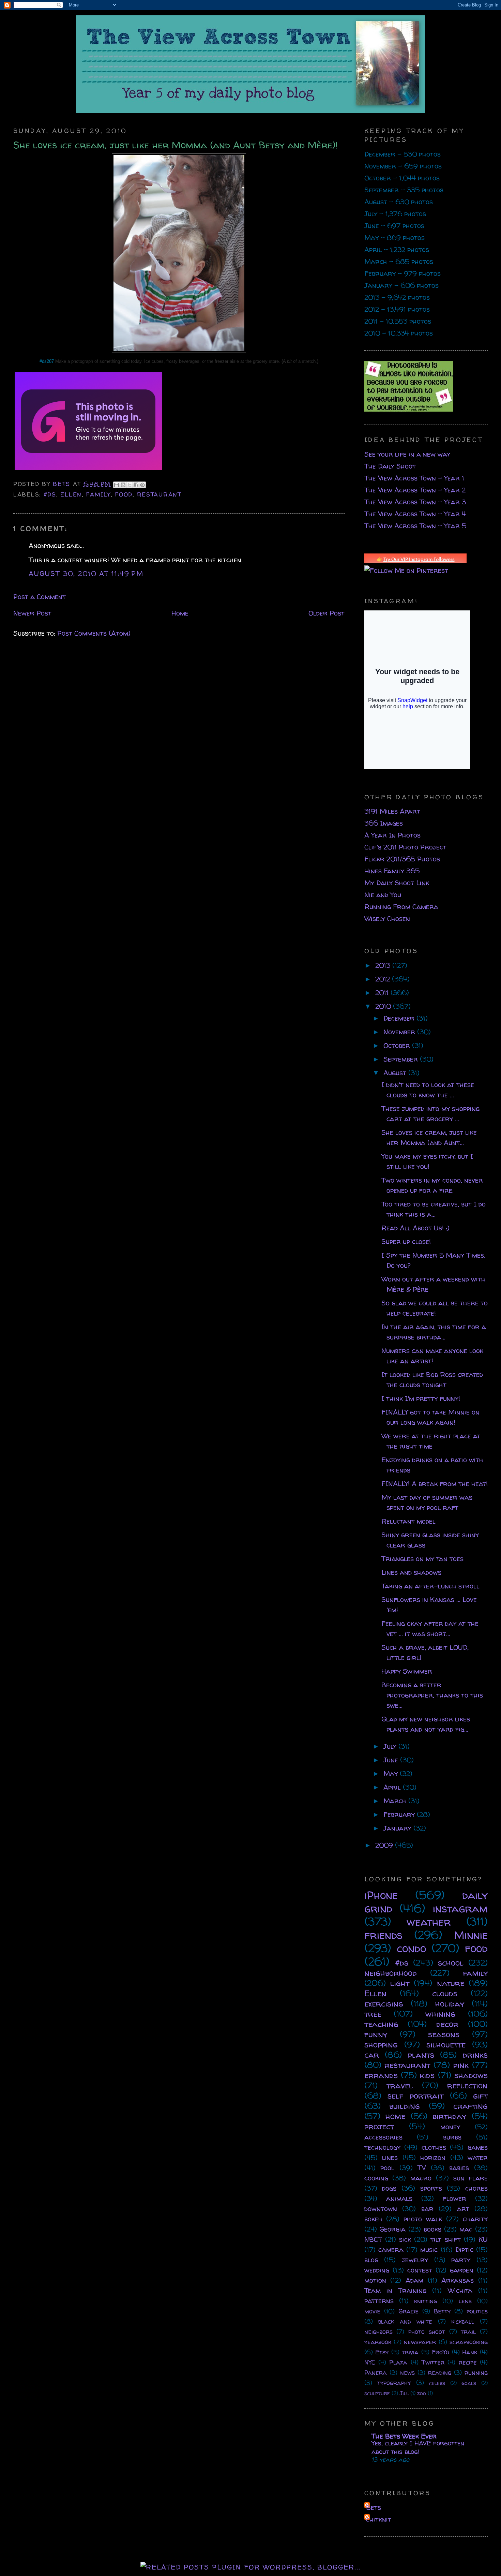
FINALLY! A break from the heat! (435, 1484)
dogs (389, 2188)
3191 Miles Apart (392, 811)
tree (373, 2014)
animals (399, 2198)
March (396, 1801)
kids (427, 2075)
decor (447, 2024)
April (393, 1787)
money (450, 2127)
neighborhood (391, 1973)
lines (390, 2157)
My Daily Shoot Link (397, 883)
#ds (50, 494)
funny (376, 2034)
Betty (442, 2311)
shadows (471, 2075)
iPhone (381, 1895)
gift (480, 2096)
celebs (437, 2383)
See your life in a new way (407, 454)
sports (431, 2188)
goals (469, 2383)
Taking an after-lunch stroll (430, 1586)
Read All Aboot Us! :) (415, 1228)
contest (420, 2270)
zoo (422, 2393)
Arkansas (458, 2280)
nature (451, 1983)
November (400, 1032)
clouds (445, 1993)
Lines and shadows (411, 1572)
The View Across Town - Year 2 (415, 490)
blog (371, 2260)
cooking (376, 2178)
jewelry (415, 2260)
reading (440, 2373)
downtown (381, 2209)
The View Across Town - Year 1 (414, 478)
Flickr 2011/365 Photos (402, 859)
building (405, 2106)
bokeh (373, 2219)
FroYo (441, 2352)
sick (405, 2239)
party (461, 2260)
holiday (450, 2004)
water (478, 2157)
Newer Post (32, 613)
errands (381, 2075)
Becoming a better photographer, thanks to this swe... (432, 1695)
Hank (470, 2352)
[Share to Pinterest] (142, 485)
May (392, 1773)
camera (391, 2249)
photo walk (423, 2219)
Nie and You (383, 895)
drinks (475, 2055)
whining (440, 2014)
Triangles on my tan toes (422, 1559)
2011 (383, 993)
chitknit (379, 2519)
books (432, 2229)
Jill (404, 2393)
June (392, 1760)
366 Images (384, 823)
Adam (414, 2280)
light (400, 1983)
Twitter (433, 2362)
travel (400, 2085)
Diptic (464, 2249)
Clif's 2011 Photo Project (405, 847)
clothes (434, 2147)
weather (429, 1922)
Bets (63, 484)
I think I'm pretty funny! (421, 1398)
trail (468, 2332)
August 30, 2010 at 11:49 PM (86, 573)
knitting (426, 2301)
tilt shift (445, 2239)
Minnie (471, 1935)
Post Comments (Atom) (94, 633)
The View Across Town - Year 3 (415, 502)
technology (382, 2147)
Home (180, 613)
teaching (381, 2024)
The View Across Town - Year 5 (415, 526)
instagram (460, 1908)
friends (383, 1935)
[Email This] (117, 485)
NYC (370, 2362)
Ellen (71, 494)
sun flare (470, 2178)
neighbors (378, 2332)
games (478, 2147)
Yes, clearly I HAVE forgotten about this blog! (418, 2447)
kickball (463, 2321)
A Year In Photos (392, 835)
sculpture (377, 2393)
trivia (410, 2352)
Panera (376, 2373)
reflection (467, 2085)
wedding (377, 2270)
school (451, 1963)
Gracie (408, 2311)
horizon (433, 2157)
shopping (381, 2045)
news (407, 2373)
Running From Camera (401, 907)
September (402, 1059)
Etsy (382, 2352)
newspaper (420, 2342)
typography (394, 2383)
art (463, 2209)
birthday (449, 2116)
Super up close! (406, 1241)
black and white (405, 2321)
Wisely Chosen (387, 919)
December (400, 1018)
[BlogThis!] (123, 485)
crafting (470, 2106)
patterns (379, 2301)
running (476, 2373)
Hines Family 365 (392, 871)
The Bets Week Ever (404, 2436)
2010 (384, 1006)
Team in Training (396, 2290)
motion (375, 2280)
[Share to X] (130, 485)
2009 (385, 1845)
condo (411, 1948)
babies (459, 2168)
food (124, 494)
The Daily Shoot (390, 466)
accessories (383, 2137)
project (379, 2126)
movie (372, 2311)
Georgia (392, 2229)
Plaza (398, 2362)
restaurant (159, 494)
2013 (384, 965)
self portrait (415, 2096)
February (400, 1814)
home (395, 2116)
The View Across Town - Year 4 (415, 514)
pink (461, 2065)
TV (422, 2168)
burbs (452, 2137)
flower (455, 2198)
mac (466, 2229)
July (391, 1746)
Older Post (327, 613)
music (429, 2249)
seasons (444, 2034)
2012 (384, 979)
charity (475, 2219)
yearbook (378, 2342)
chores (476, 2188)
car (372, 2055)
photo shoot (427, 2332)
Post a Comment (40, 597)
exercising (384, 2004)
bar (427, 2209)
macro (421, 2178)
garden (462, 2270)
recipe (468, 2362)
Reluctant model (408, 1521)
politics (477, 2311)
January (398, 1828)
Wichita (460, 2290)
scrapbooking (469, 2342)
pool (387, 2168)
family (98, 494)
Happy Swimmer (407, 1671)
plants (421, 2055)
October (398, 1045)
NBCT (373, 2239)
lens (465, 2301)
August (396, 1073)
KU (483, 2239)
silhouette (446, 2045)
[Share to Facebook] (136, 485)
